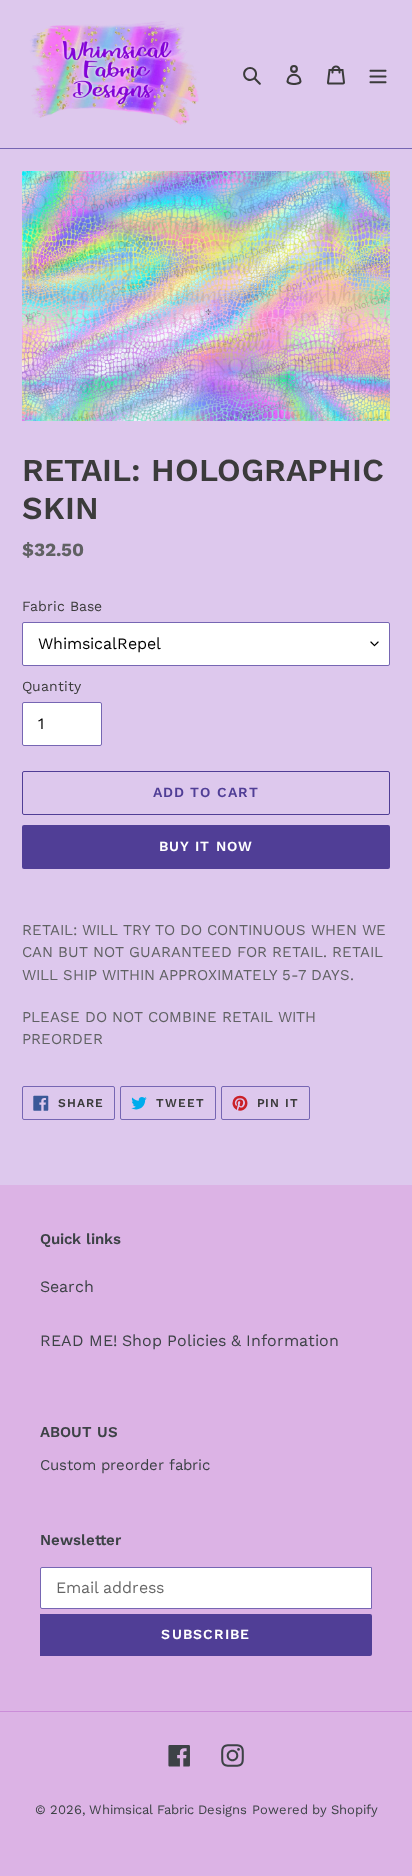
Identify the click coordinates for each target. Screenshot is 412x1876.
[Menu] (378, 74)
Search (67, 1286)
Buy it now (206, 846)
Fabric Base (62, 606)
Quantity (51, 686)
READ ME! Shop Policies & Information (189, 1340)
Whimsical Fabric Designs (168, 1809)
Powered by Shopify (315, 1809)
